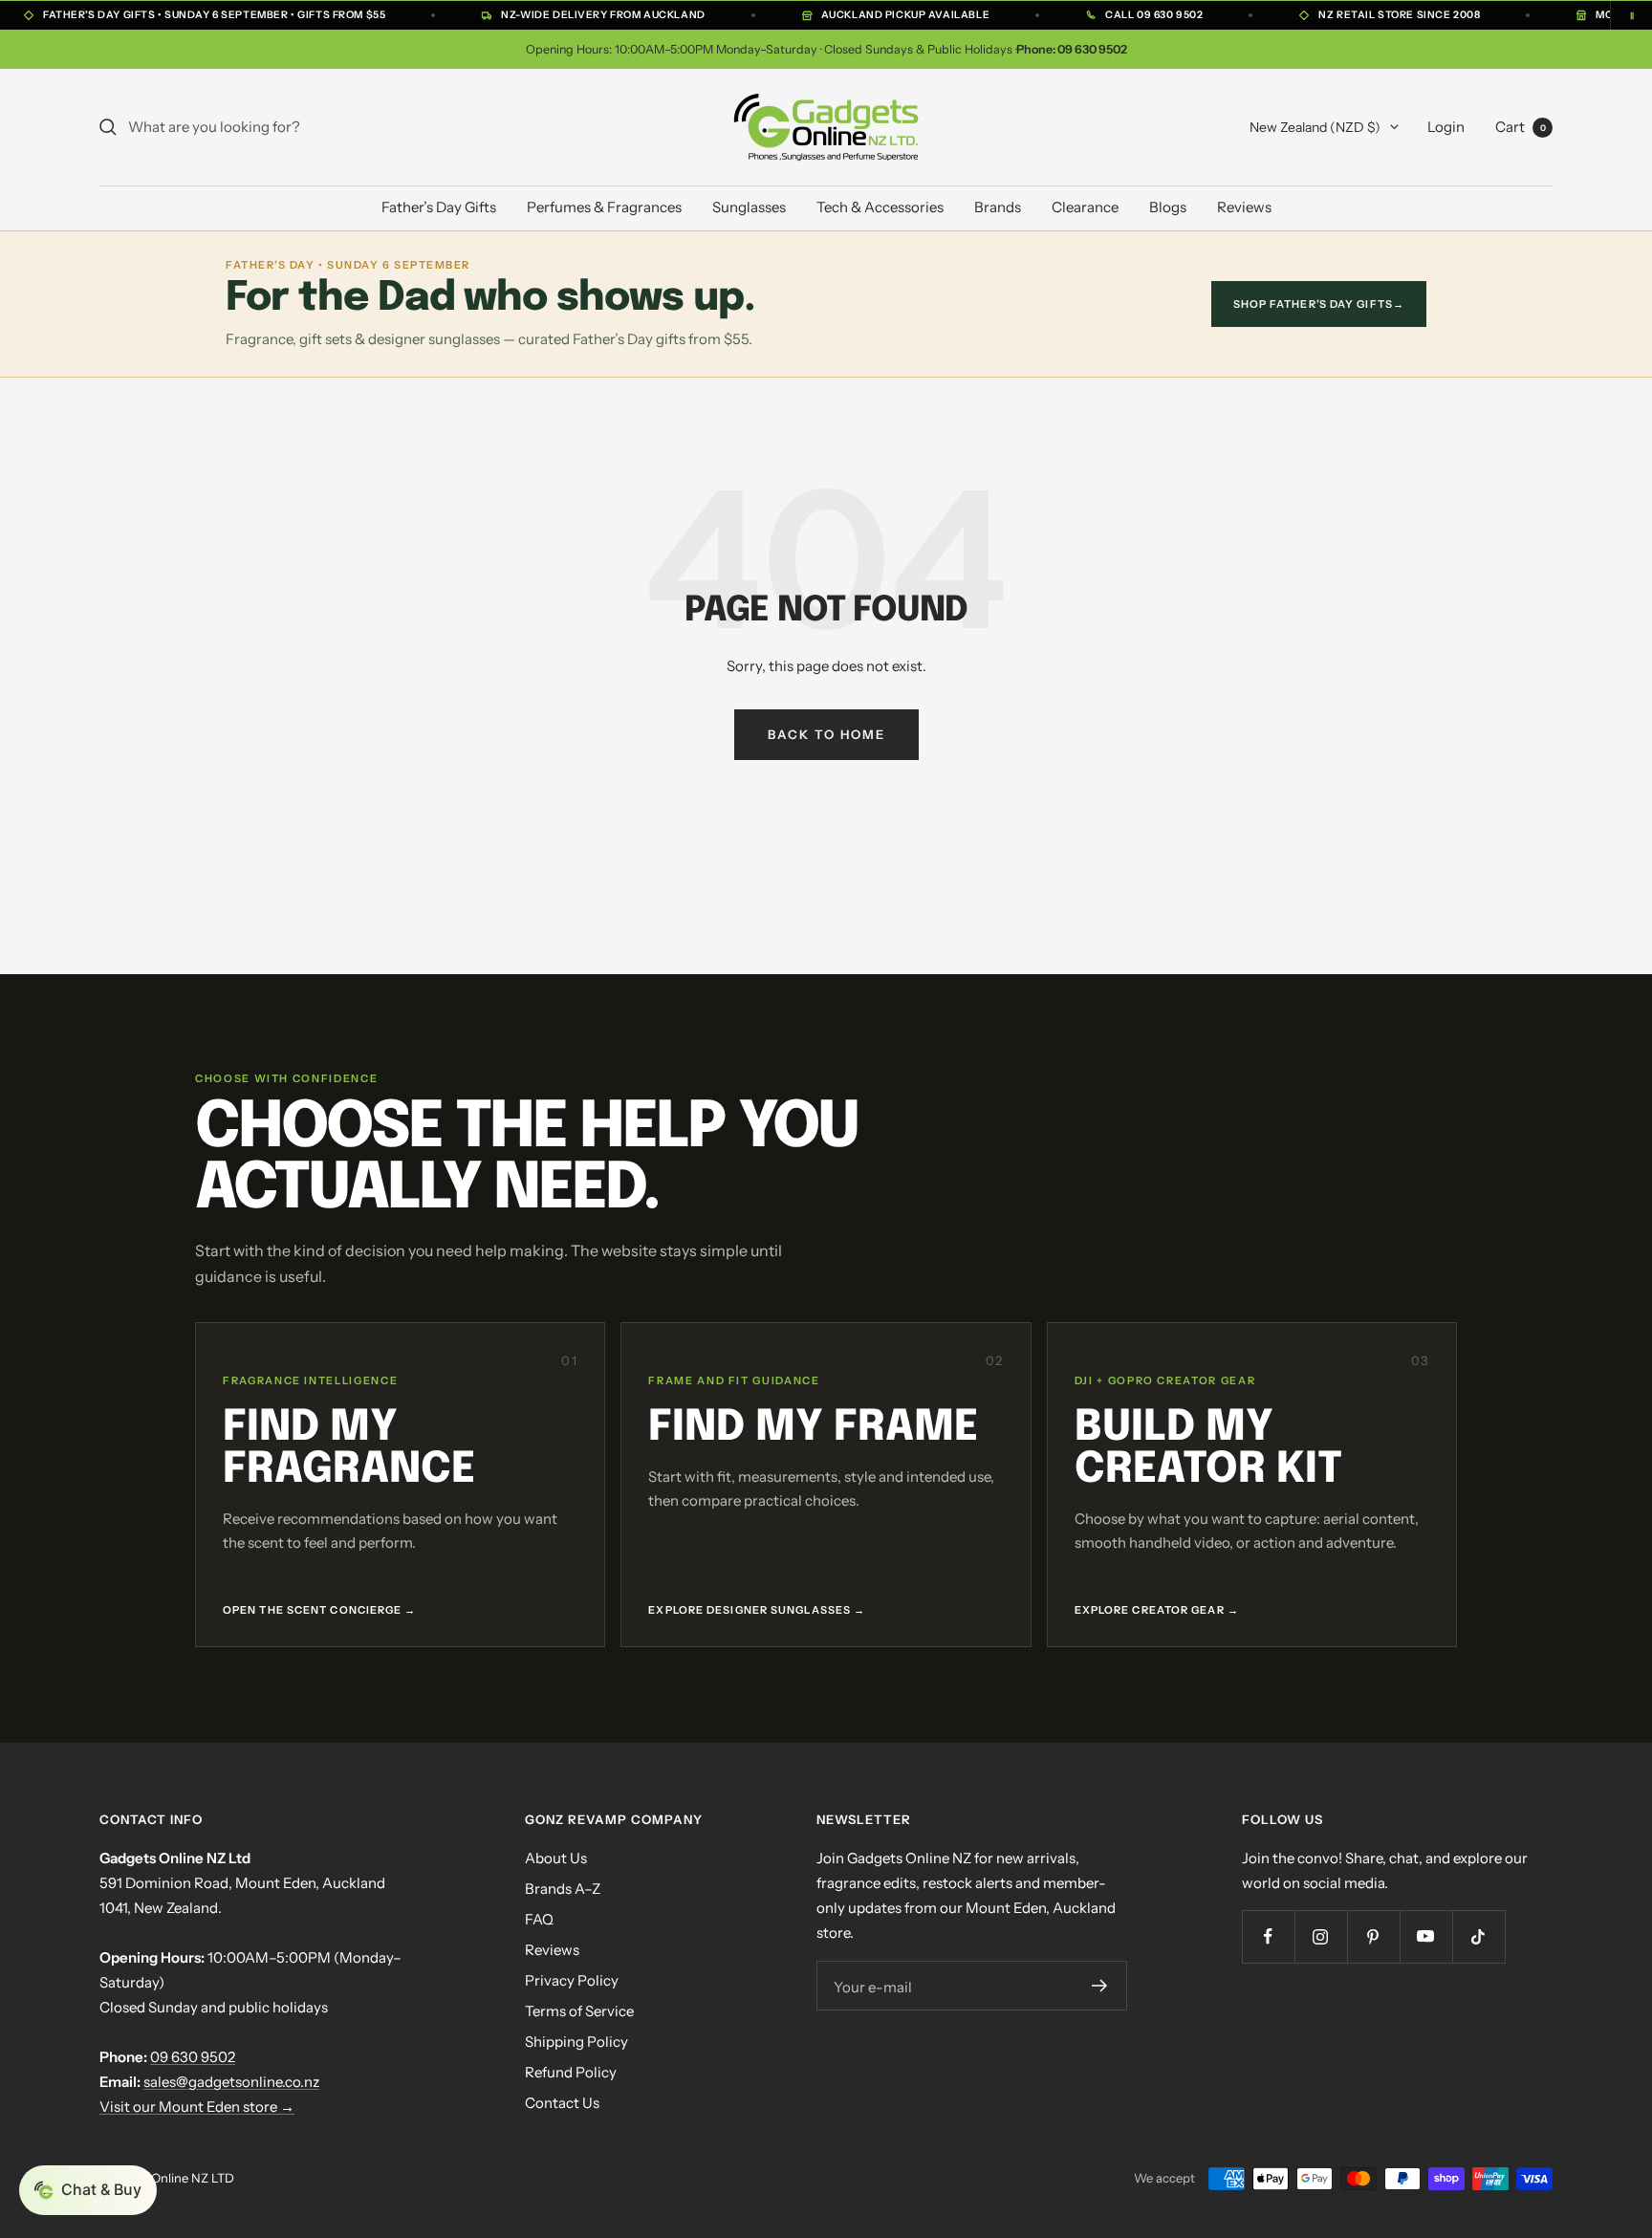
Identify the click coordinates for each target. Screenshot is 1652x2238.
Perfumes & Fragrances (604, 207)
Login (1446, 127)
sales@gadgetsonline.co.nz (231, 2082)
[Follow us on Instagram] (1321, 1936)
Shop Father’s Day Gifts (1319, 304)
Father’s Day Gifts (439, 207)
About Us (556, 1858)
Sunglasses (749, 207)
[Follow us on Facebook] (1268, 1936)
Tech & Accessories (880, 207)
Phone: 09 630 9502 (1072, 49)
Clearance (1085, 207)
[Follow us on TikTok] (1478, 1936)
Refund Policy (571, 2072)
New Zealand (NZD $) (1315, 127)
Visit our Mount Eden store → (197, 2107)
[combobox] (272, 127)
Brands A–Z (563, 1889)
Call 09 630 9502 (1154, 15)
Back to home (826, 734)
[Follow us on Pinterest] (1373, 1936)
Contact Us (562, 2103)
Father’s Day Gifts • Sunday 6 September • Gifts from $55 (214, 15)
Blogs (1168, 207)
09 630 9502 (193, 2057)
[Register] (1099, 1986)
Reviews (1244, 207)
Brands (998, 207)
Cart (1521, 127)
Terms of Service (579, 2011)
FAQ (539, 1919)
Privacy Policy (572, 1980)
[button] (88, 2190)
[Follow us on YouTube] (1426, 1936)
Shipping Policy (576, 2042)
